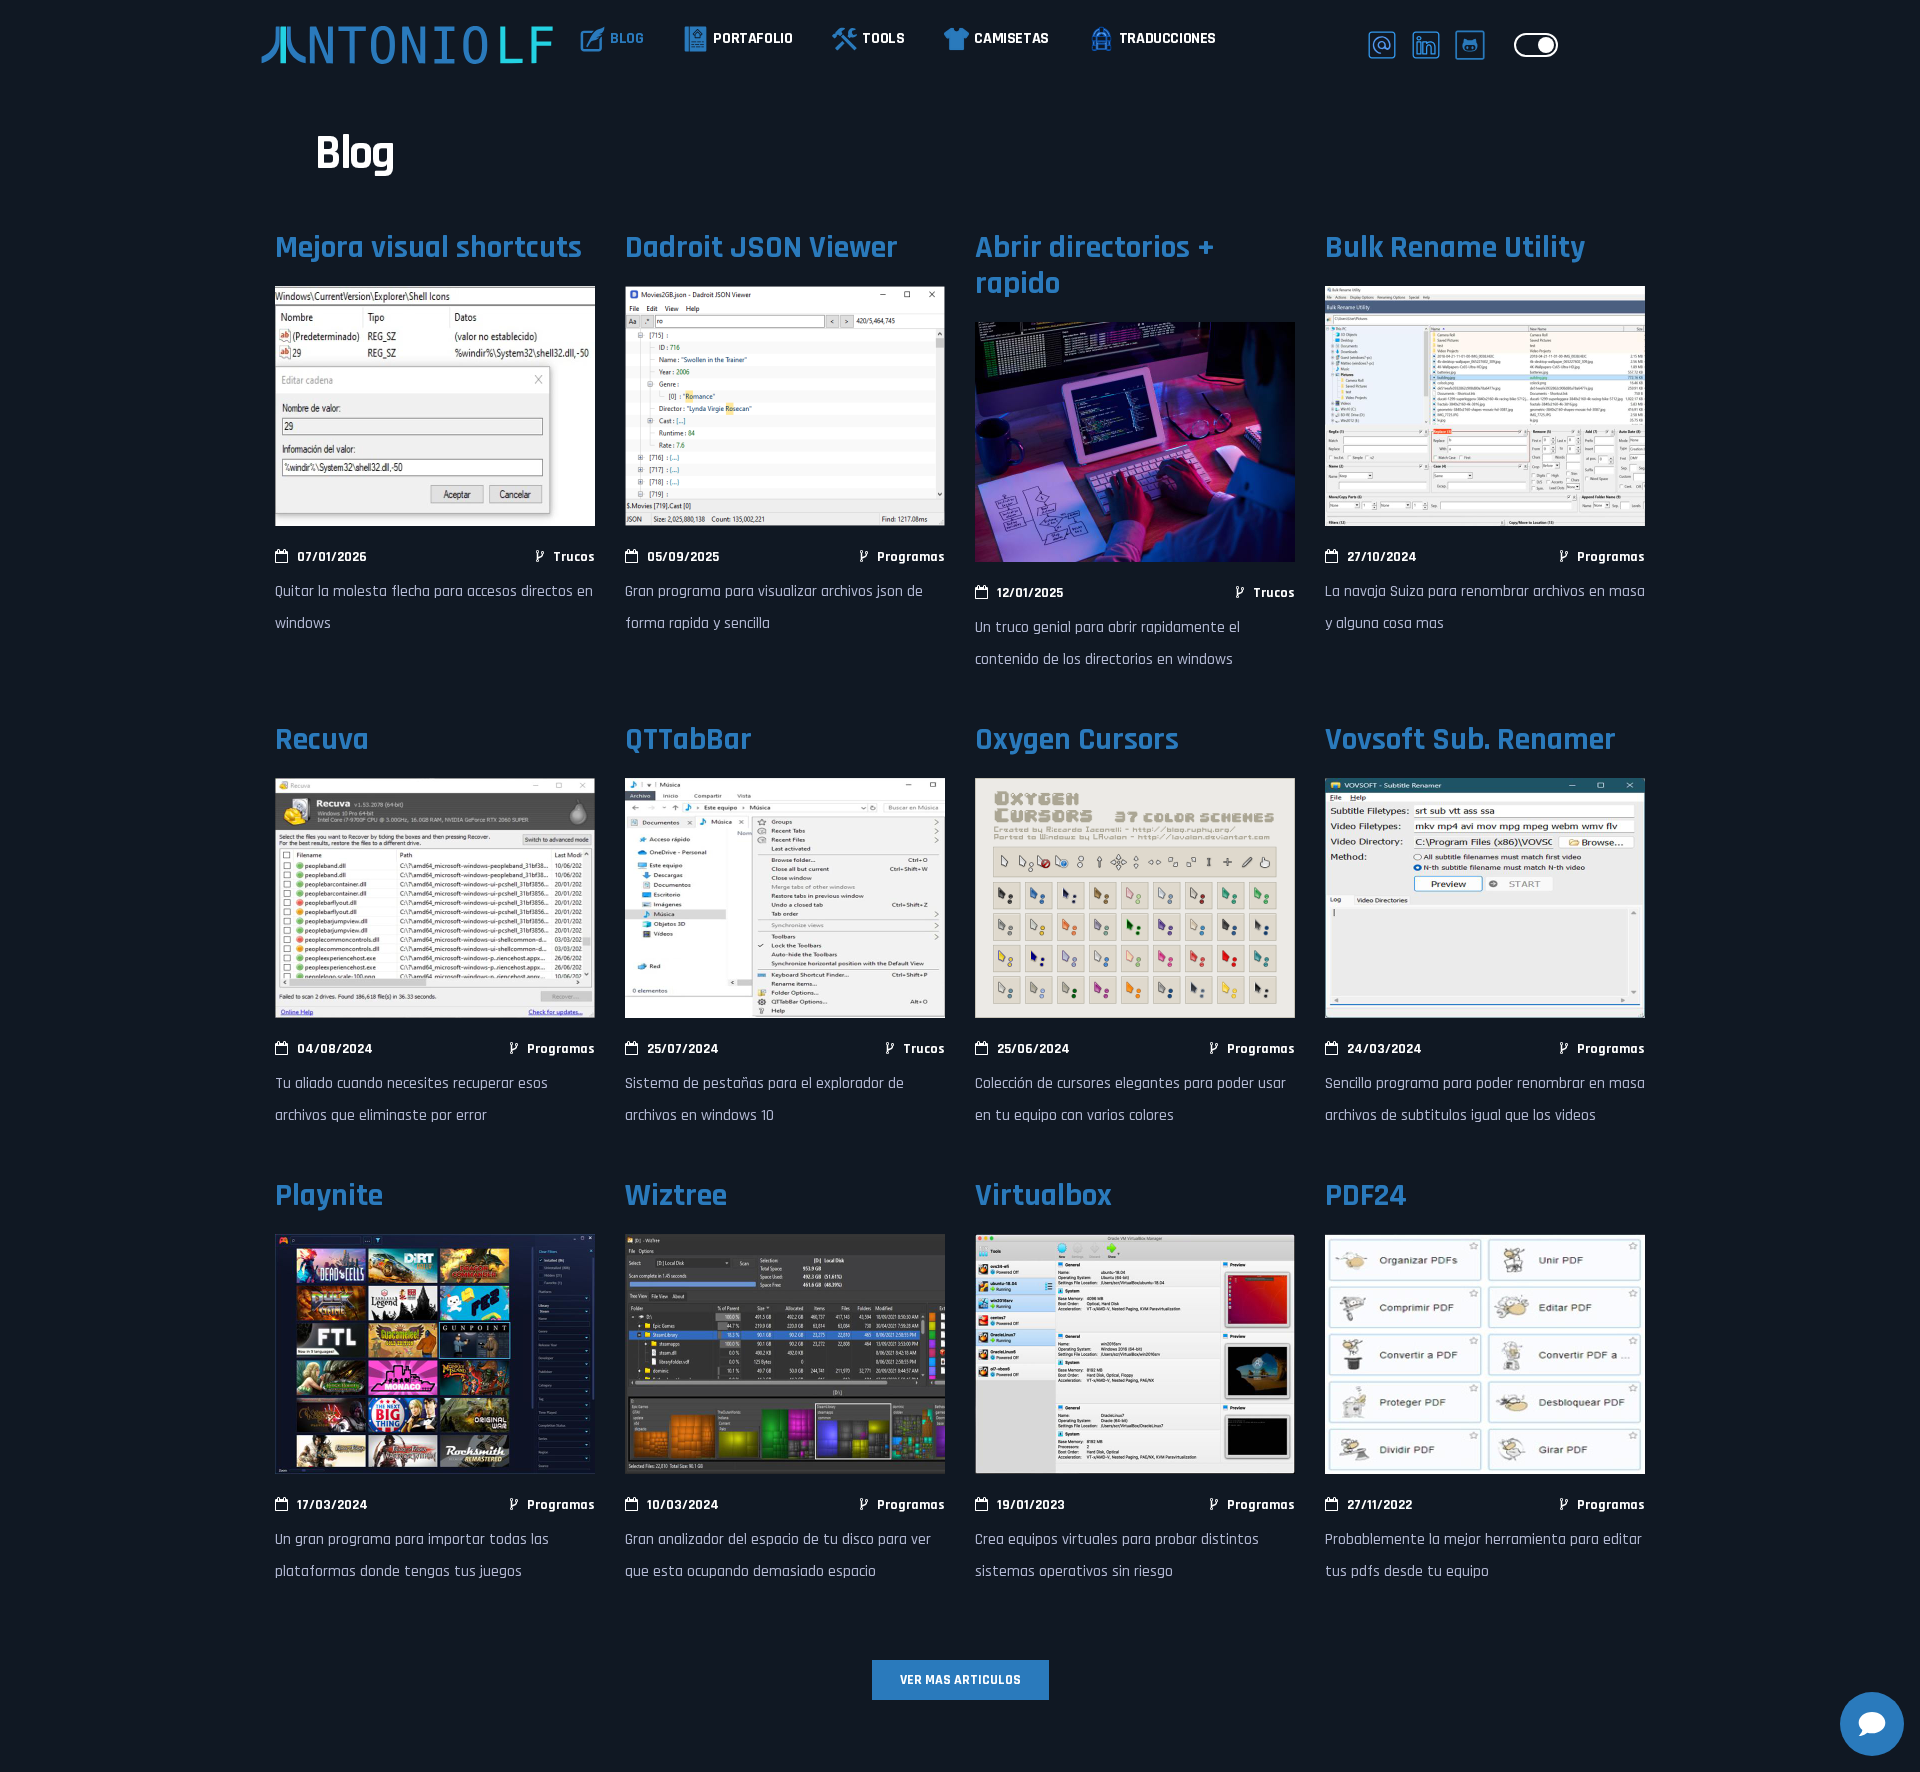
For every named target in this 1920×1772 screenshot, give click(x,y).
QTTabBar (688, 739)
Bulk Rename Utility (1455, 247)
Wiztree (676, 1195)
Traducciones (1167, 38)
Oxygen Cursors (1077, 739)
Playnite (329, 1195)
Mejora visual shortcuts (428, 247)
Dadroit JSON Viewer (761, 247)
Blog (626, 38)
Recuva (322, 739)
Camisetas (1011, 38)
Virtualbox (1043, 1195)
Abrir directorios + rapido (1095, 265)
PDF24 (1366, 1195)
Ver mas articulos (960, 1680)
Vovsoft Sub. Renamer (1470, 739)
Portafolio (752, 38)
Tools (883, 38)
